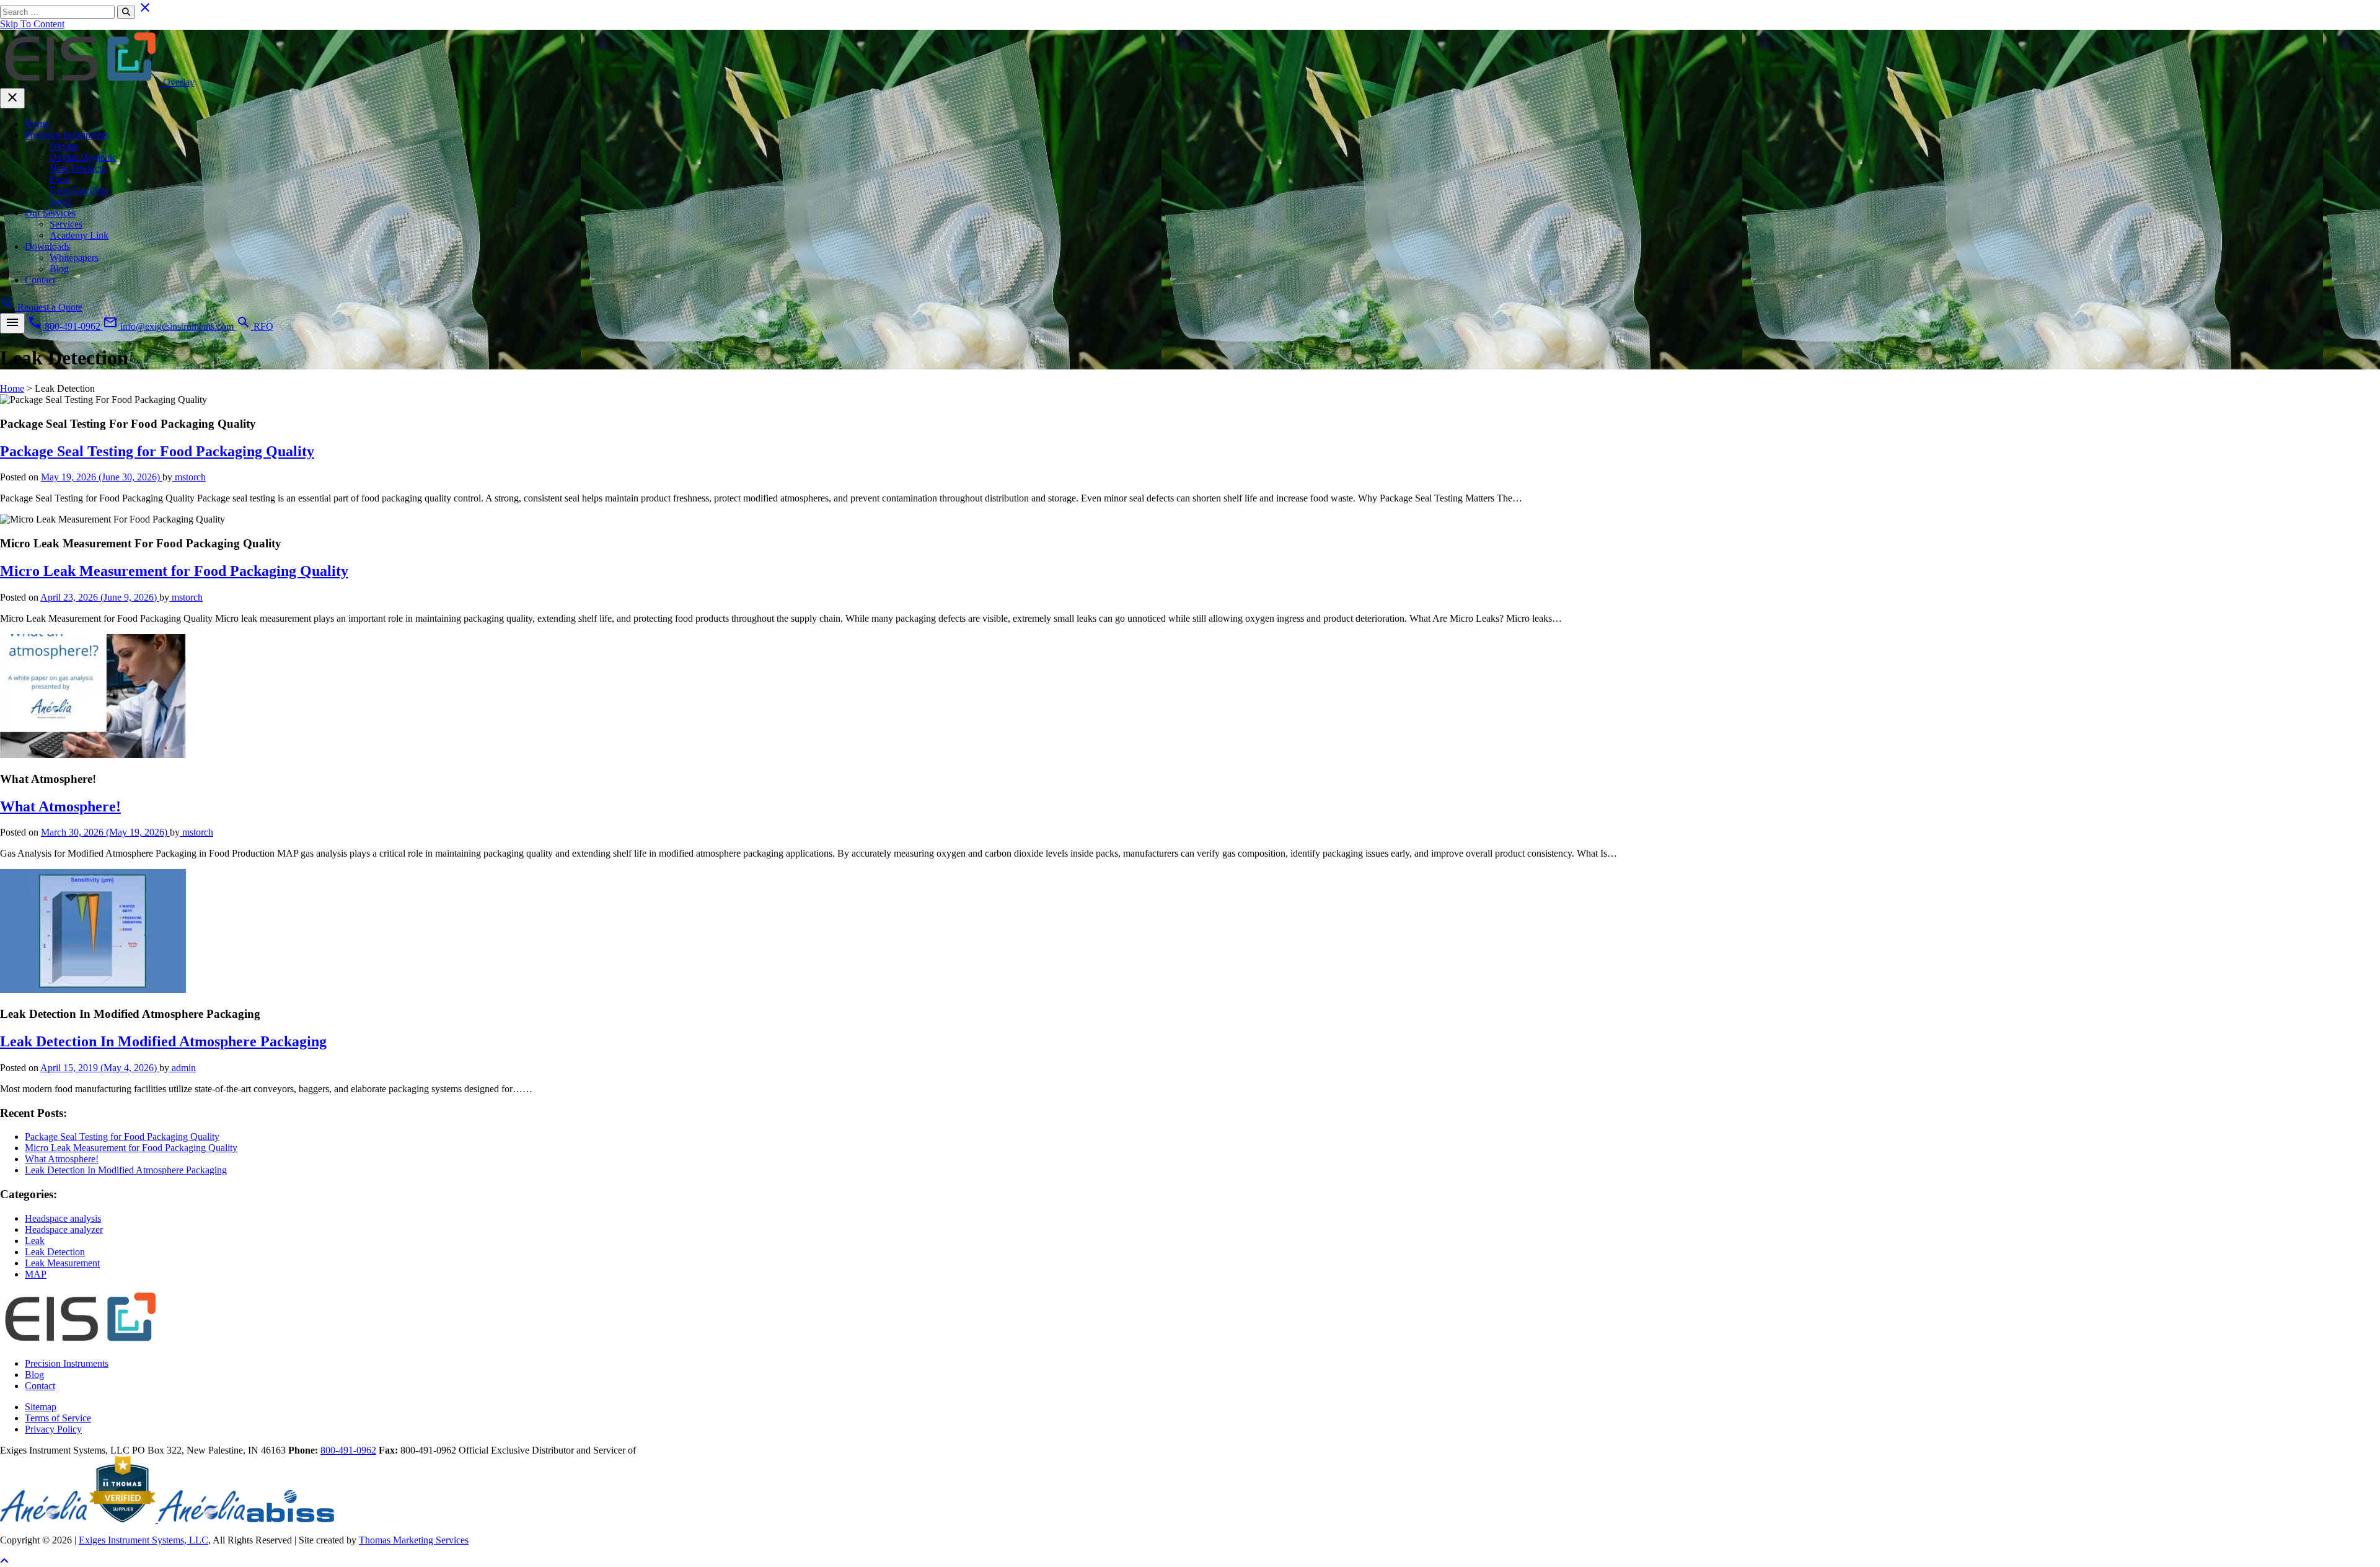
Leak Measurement (62, 1263)
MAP (36, 1274)
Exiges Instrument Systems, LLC (143, 1540)
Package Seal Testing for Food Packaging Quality (157, 451)
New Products (77, 168)
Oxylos (64, 146)
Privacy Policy (53, 1429)
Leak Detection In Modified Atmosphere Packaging (163, 1041)
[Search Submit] (126, 12)
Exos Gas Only (80, 191)
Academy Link (79, 235)
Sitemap (41, 1407)
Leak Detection (55, 1252)
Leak (35, 1241)
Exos (59, 179)
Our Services (50, 213)
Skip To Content (32, 24)
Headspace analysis (63, 1218)
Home (37, 124)
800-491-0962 (348, 1450)
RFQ (263, 326)
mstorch (189, 477)
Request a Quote (50, 307)
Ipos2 (60, 202)
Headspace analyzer (64, 1229)
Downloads (47, 246)
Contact (40, 280)
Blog (59, 269)
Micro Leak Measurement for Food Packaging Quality (174, 571)
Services (66, 224)
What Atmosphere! (60, 806)
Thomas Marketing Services (414, 1540)
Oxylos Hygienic (83, 157)
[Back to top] (4, 1561)
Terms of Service (58, 1418)
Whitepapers (74, 258)
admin (183, 1068)
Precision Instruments (67, 135)
